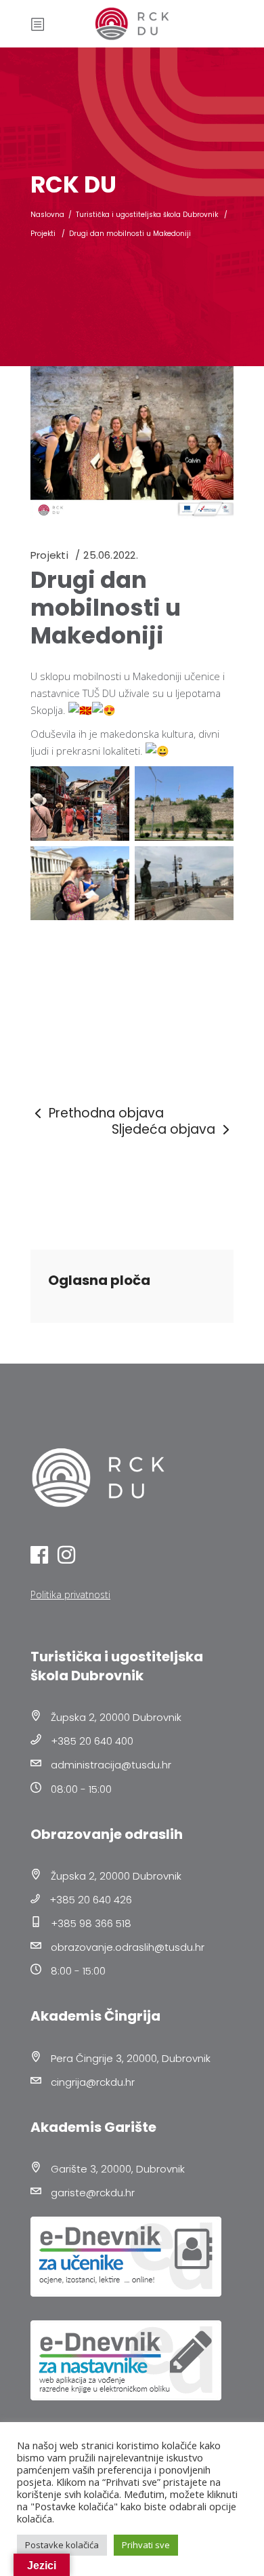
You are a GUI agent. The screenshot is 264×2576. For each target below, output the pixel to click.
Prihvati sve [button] (146, 2545)
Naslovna (47, 215)
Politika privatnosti (70, 1594)
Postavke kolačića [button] (62, 2545)
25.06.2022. (110, 555)
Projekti (43, 234)
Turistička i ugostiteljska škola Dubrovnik (147, 215)
